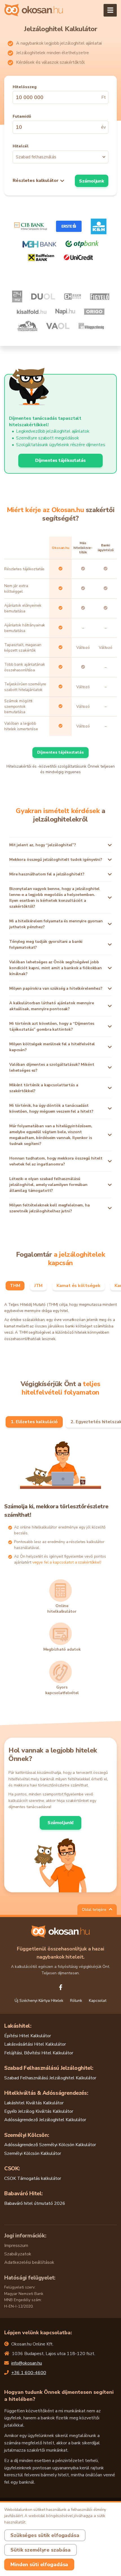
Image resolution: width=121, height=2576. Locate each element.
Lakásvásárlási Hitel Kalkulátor (35, 2044)
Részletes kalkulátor (36, 181)
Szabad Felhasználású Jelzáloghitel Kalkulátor (50, 2078)
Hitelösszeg (25, 87)
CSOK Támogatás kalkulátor (33, 2178)
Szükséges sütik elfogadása (45, 2535)
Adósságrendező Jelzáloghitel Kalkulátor (45, 2120)
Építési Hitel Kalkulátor (28, 2036)
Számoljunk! (61, 1823)
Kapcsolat (98, 2001)
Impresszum (16, 2246)
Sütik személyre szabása (41, 2550)
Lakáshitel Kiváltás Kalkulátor (34, 2103)
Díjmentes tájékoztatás (60, 460)
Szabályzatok (18, 2254)
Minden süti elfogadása (39, 2564)
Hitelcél (21, 146)
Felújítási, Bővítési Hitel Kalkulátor (39, 2053)
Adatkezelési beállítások (29, 2262)
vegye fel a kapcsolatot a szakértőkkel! (67, 1562)
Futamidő (22, 116)
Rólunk (76, 2001)
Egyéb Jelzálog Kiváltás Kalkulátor (39, 2111)
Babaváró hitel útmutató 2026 (35, 2203)
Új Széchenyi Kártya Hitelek (39, 2001)
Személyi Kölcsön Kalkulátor (33, 2153)
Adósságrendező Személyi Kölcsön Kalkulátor (50, 2145)
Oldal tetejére (95, 1910)
